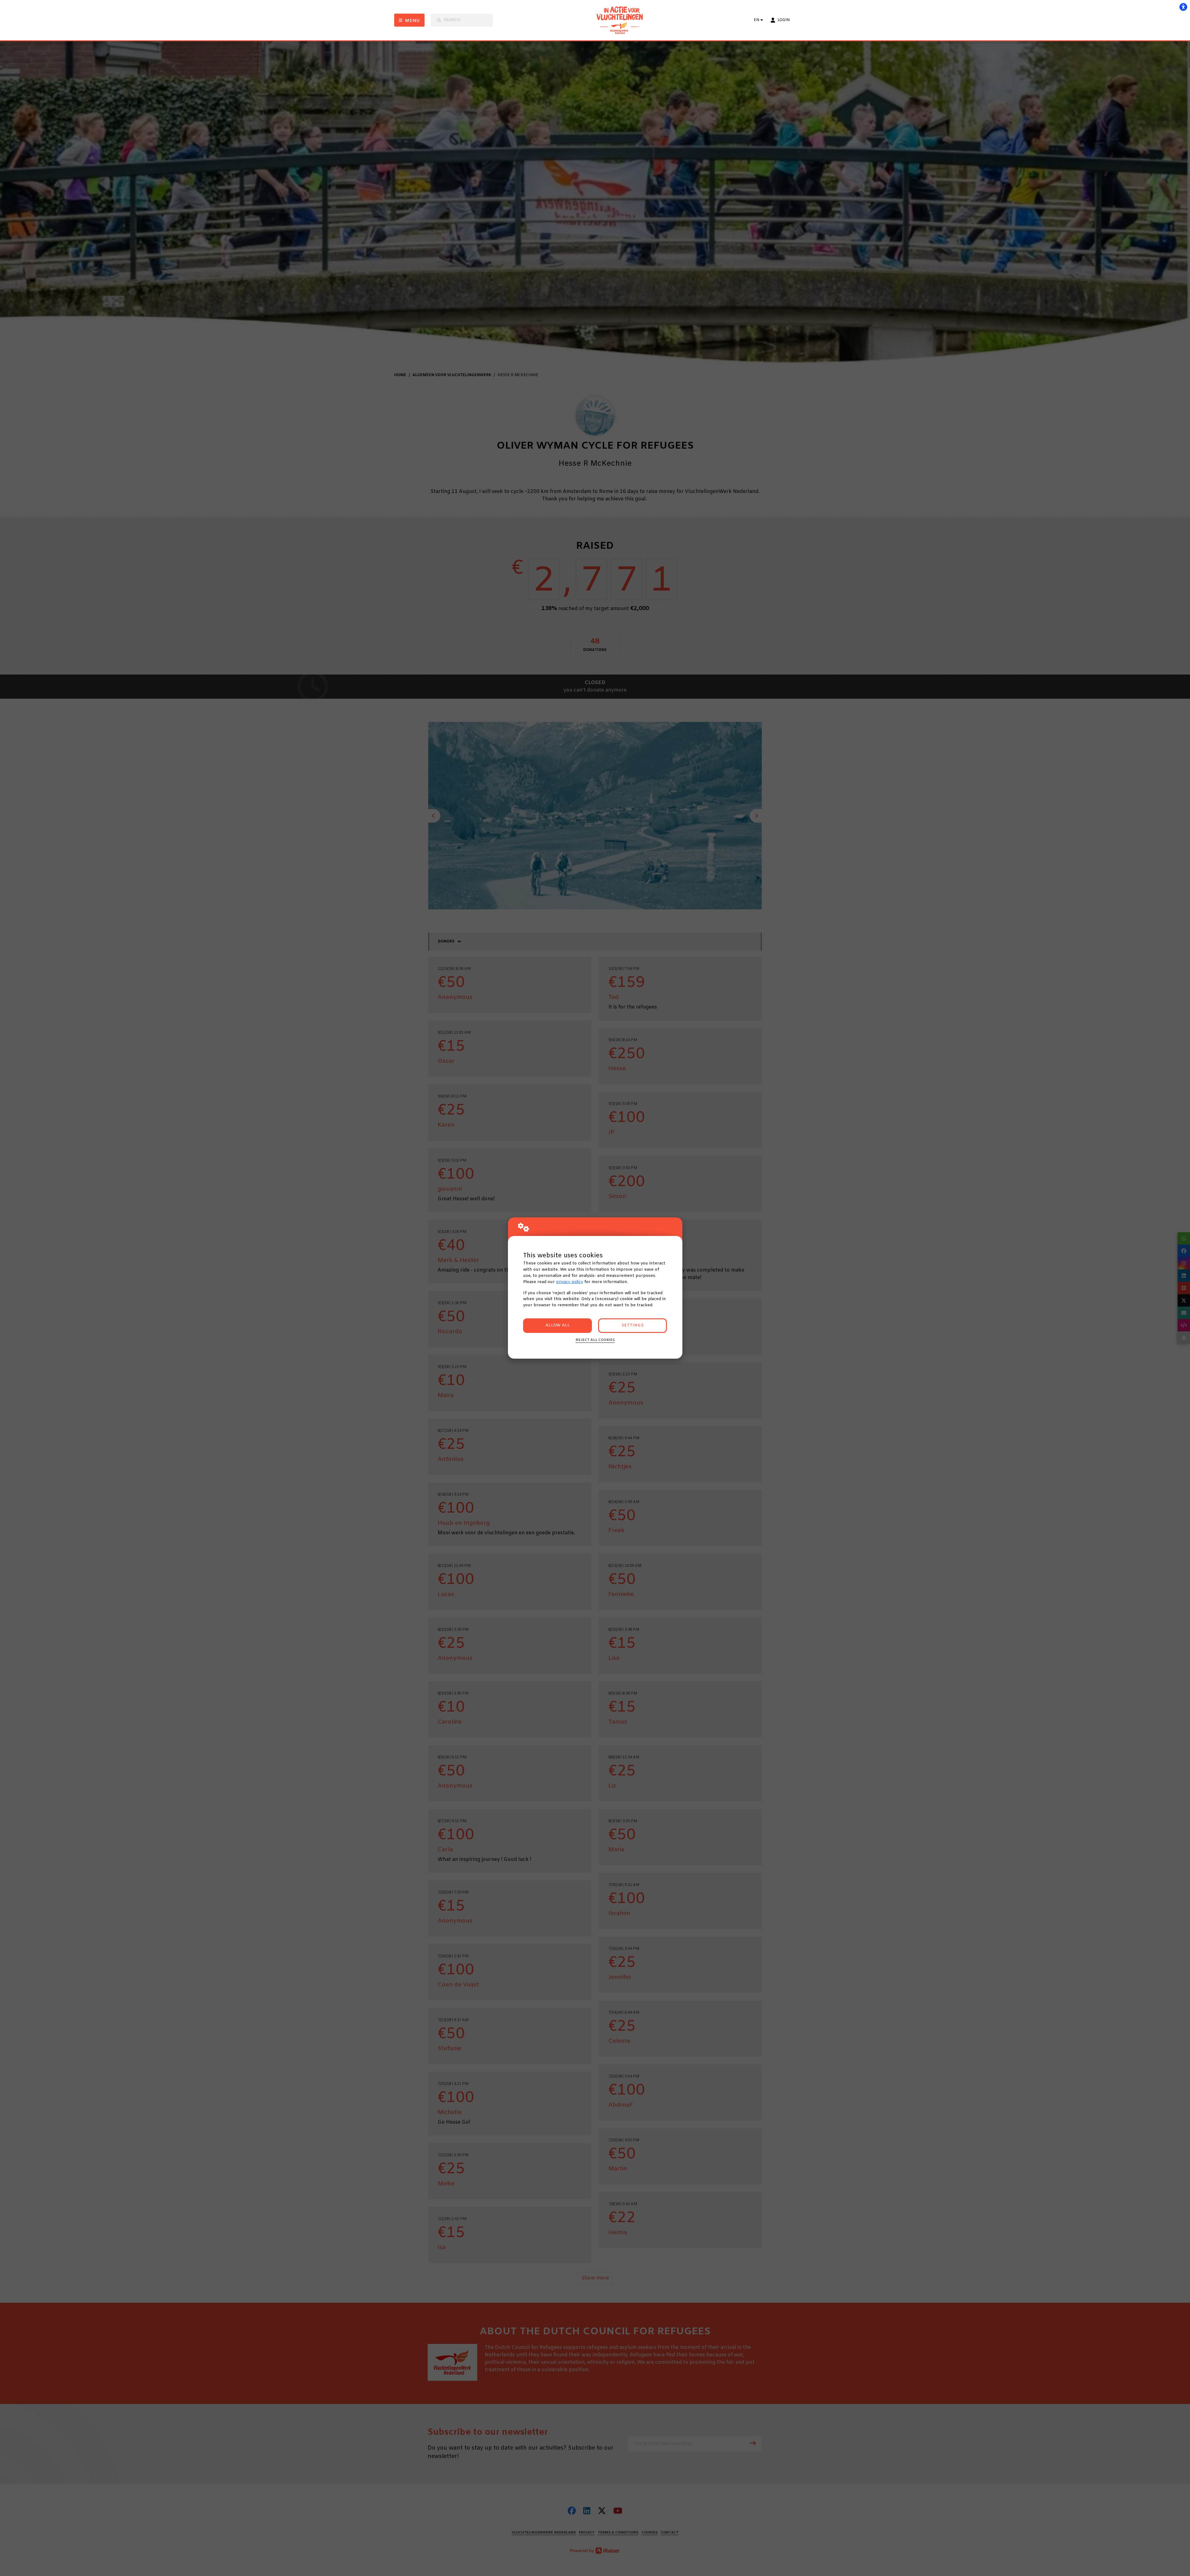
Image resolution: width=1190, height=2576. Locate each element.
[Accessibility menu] (1183, 7)
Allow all (558, 1325)
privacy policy (569, 1282)
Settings (632, 1325)
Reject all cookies (595, 1340)
